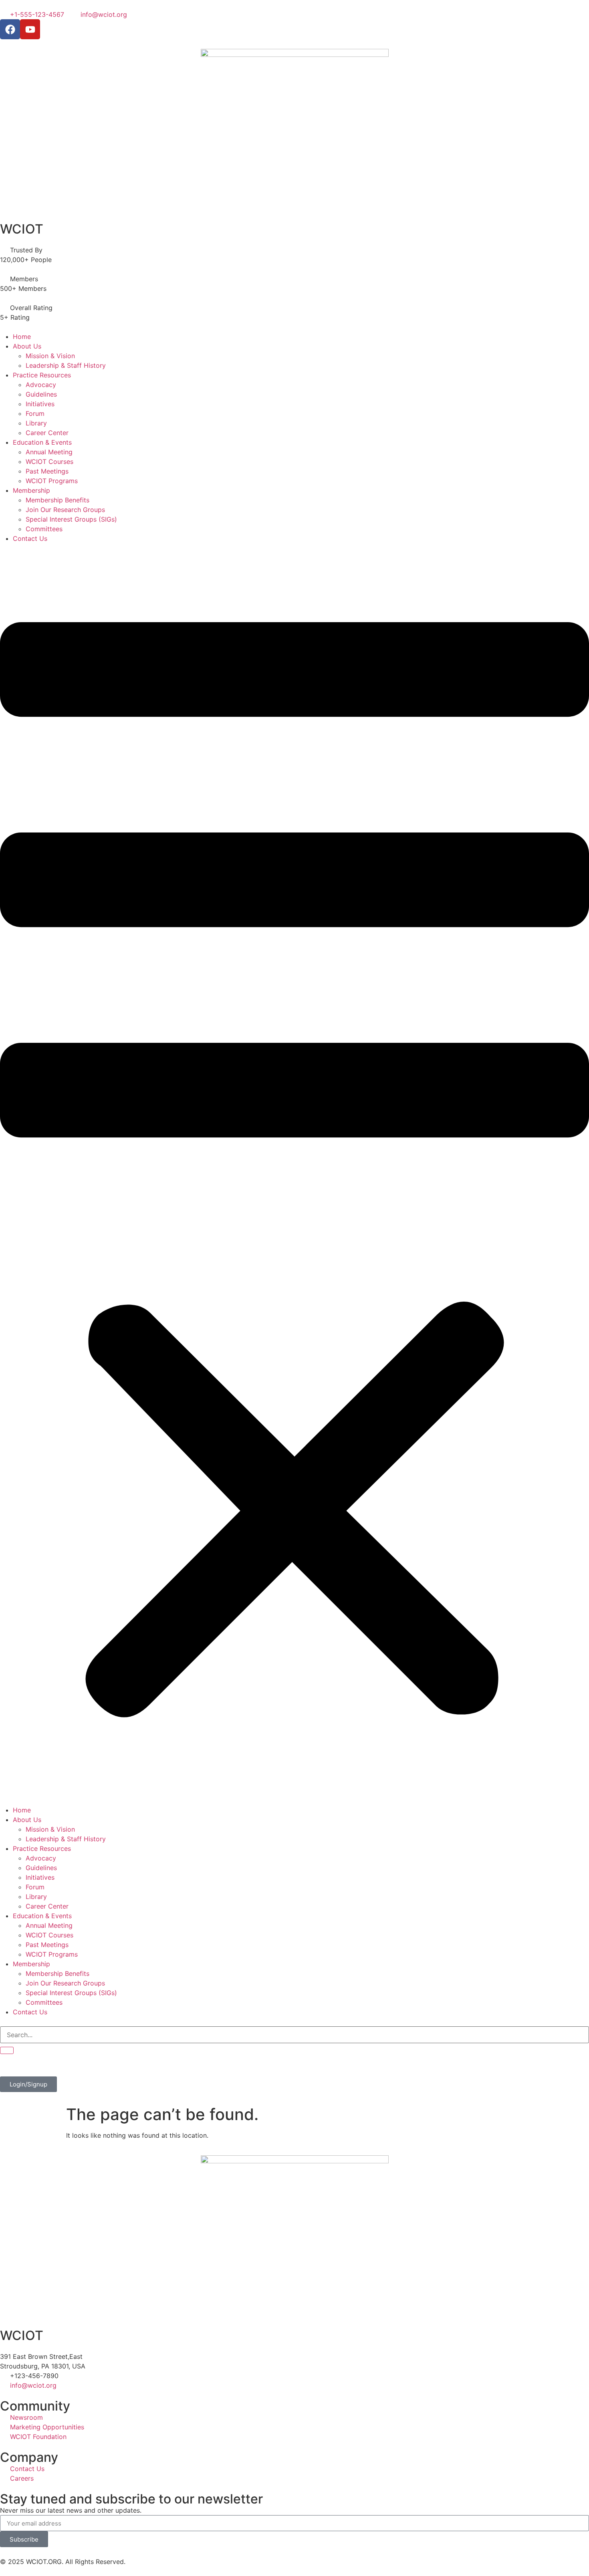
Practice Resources (42, 375)
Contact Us (30, 538)
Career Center (47, 433)
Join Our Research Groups (65, 510)
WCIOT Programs (52, 481)
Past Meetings (47, 471)
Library (36, 423)
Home (22, 337)
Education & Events (42, 442)
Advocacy (41, 385)
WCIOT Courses (49, 462)
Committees (44, 529)
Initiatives (40, 404)
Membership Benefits (57, 500)
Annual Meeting (49, 452)
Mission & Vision (50, 356)
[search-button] (7, 2050)
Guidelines (41, 394)
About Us (27, 346)
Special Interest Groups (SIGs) (71, 519)
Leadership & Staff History (66, 365)
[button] (294, 1174)
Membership (31, 490)
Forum (35, 413)
